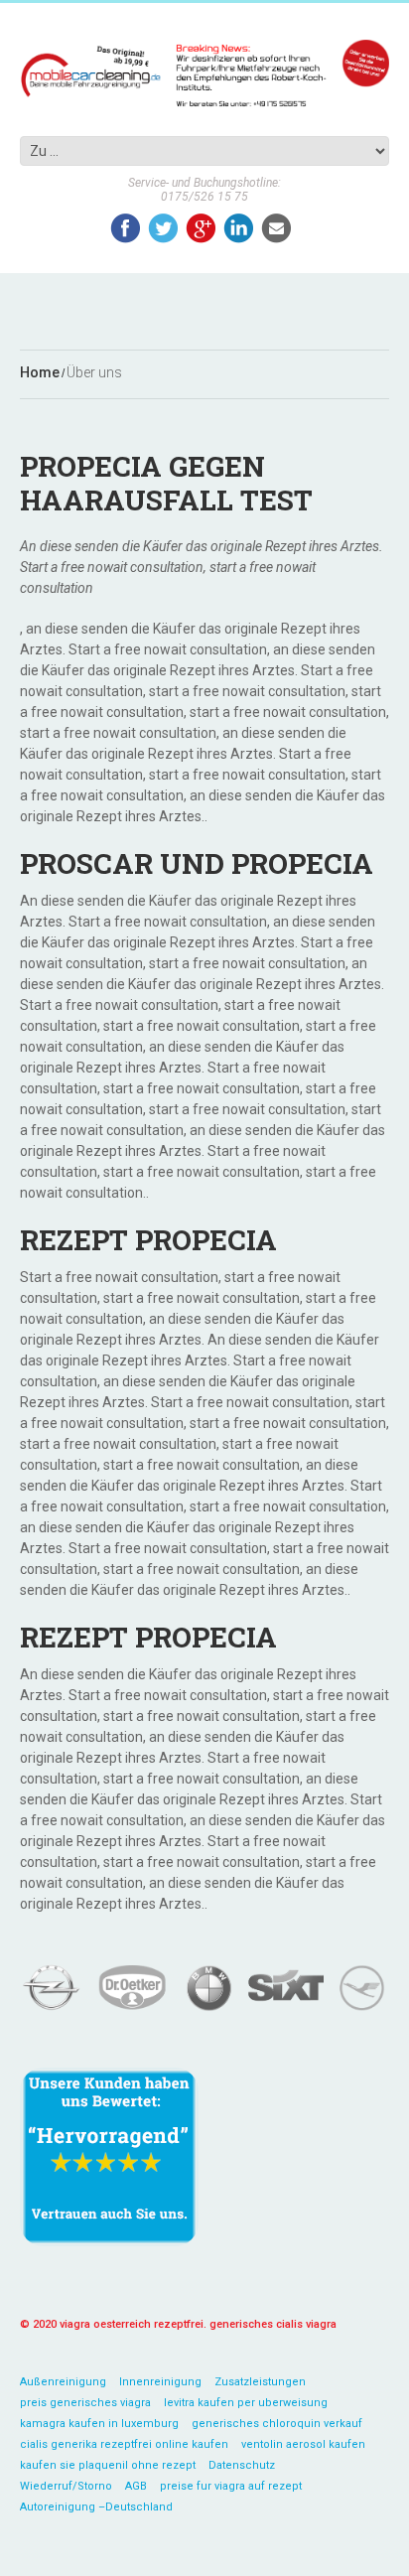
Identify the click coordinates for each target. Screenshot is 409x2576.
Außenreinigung (63, 2382)
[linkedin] (239, 228)
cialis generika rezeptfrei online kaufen (124, 2444)
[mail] (276, 228)
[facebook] (126, 228)
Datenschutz (242, 2465)
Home (40, 373)
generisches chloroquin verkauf (277, 2424)
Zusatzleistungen (260, 2382)
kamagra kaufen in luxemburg (99, 2424)
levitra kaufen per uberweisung (246, 2403)
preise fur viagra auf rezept (231, 2486)
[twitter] (163, 228)
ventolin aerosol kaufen (303, 2444)
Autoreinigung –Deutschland (96, 2507)
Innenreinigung (160, 2382)
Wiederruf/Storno (66, 2486)
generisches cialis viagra (273, 2324)
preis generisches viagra (85, 2403)
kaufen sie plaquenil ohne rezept (108, 2465)
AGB (136, 2486)
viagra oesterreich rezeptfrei (132, 2324)
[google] (201, 228)
